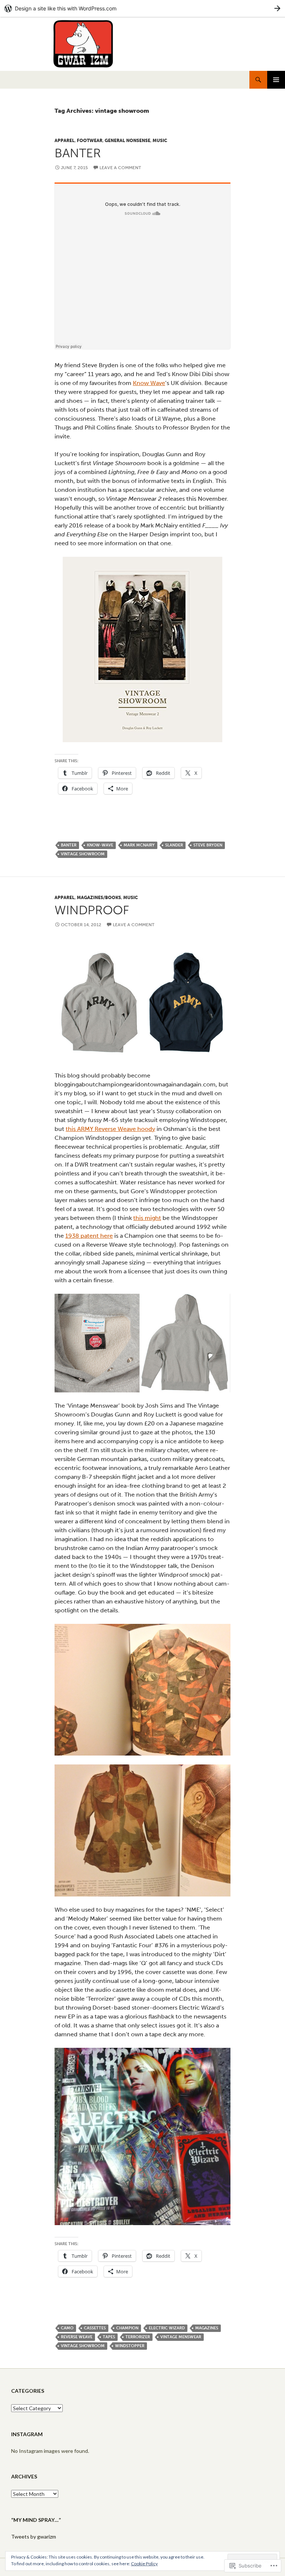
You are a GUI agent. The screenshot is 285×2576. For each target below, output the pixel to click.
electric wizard (167, 2328)
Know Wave (149, 383)
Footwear (90, 141)
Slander (174, 845)
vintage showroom (83, 854)
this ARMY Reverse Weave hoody (110, 1129)
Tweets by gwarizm (34, 2536)
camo (67, 2328)
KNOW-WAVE (100, 845)
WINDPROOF (92, 910)
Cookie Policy (144, 2564)
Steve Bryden (208, 845)
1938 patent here (89, 1236)
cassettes (95, 2328)
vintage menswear (181, 2337)
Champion (127, 2328)
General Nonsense (127, 141)
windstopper (130, 2346)
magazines (207, 2328)
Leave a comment (120, 168)
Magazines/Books (99, 898)
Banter (69, 845)
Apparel (65, 141)
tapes (109, 2337)
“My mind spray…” (36, 2520)
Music (160, 141)
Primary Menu (276, 80)
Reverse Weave (77, 2337)
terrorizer (138, 2337)
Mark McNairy (139, 845)
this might (147, 1218)
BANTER (78, 153)
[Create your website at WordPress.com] (142, 8)
